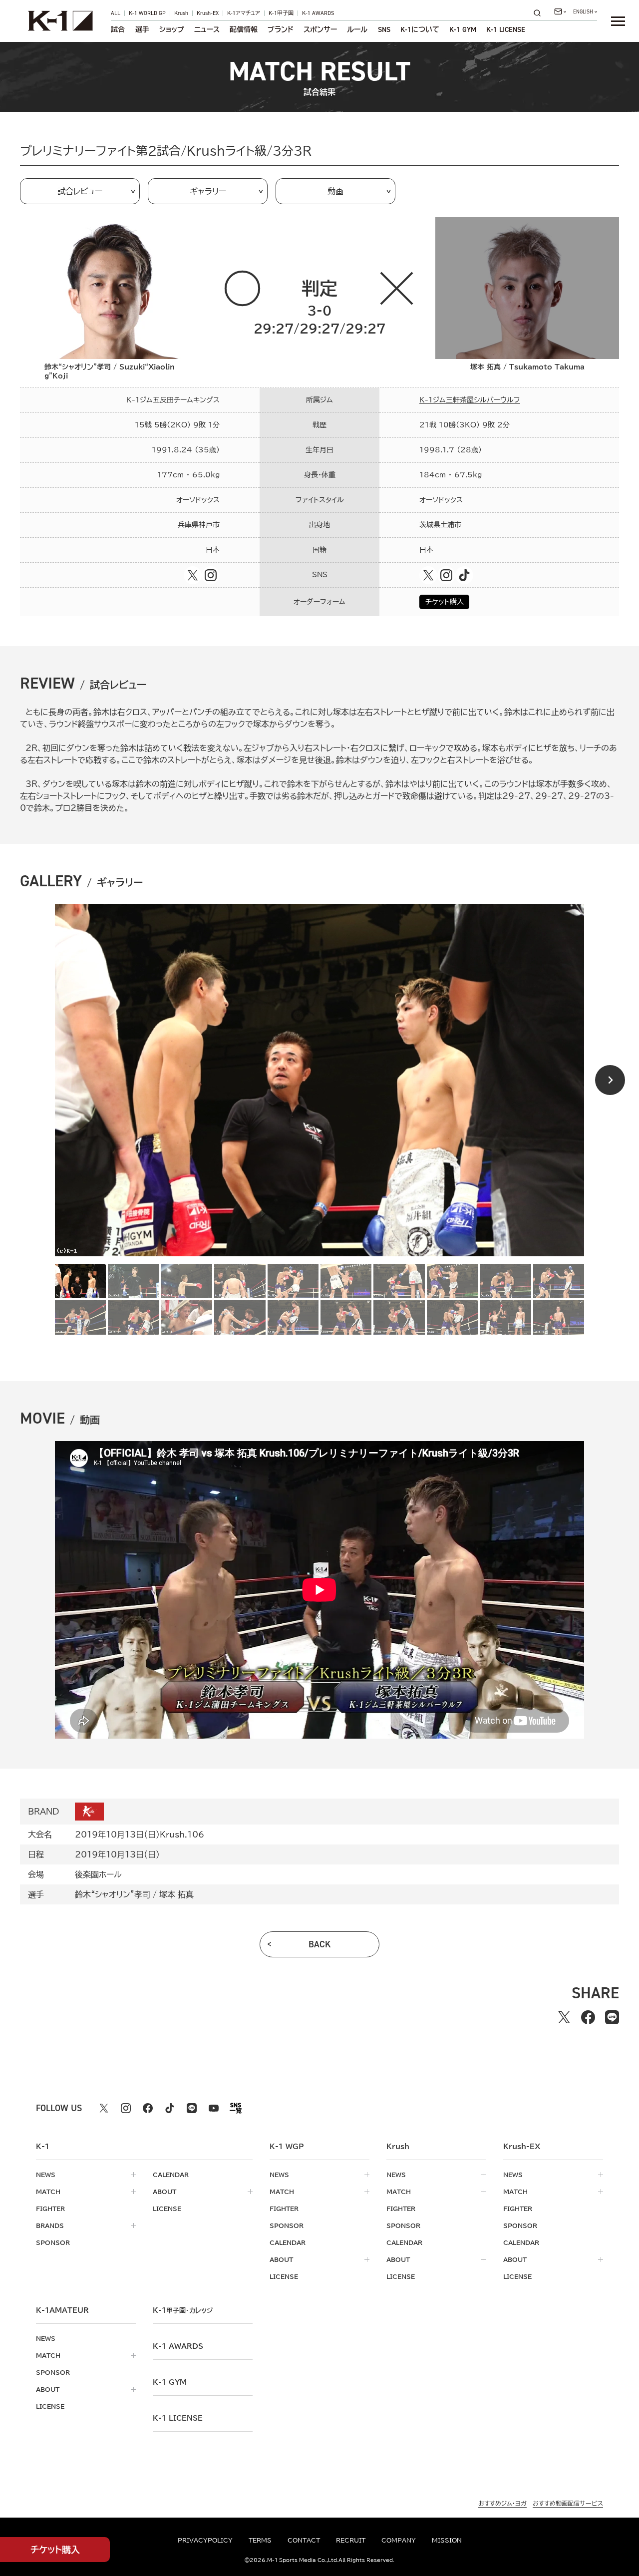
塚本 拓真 (176, 1894)
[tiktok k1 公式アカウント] (170, 2108)
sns (384, 29)
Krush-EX (208, 13)
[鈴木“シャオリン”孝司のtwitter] (193, 575)
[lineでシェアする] (612, 2017)
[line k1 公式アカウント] (192, 2108)
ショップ (172, 29)
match (48, 2192)
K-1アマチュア (244, 13)
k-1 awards (178, 2346)
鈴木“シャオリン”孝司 (113, 1894)
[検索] (540, 13)
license (167, 2208)
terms (260, 2540)
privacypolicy (205, 2540)
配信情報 (244, 29)
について (420, 29)
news (46, 2175)
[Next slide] (610, 1080)
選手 (142, 29)
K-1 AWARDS (318, 13)
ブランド (281, 29)
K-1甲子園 (281, 13)
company (399, 2540)
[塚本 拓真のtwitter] (428, 575)
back (320, 1944)
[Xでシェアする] (564, 2017)
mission (447, 2540)
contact (304, 2540)
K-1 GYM (463, 29)
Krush (181, 13)
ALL (116, 13)
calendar (171, 2175)
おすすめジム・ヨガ (502, 2503)
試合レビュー (80, 191)
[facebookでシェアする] (588, 2017)
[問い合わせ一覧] (560, 11)
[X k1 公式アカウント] (104, 2108)
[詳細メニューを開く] (618, 21)
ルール (357, 29)
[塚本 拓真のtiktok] (464, 575)
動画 (335, 191)
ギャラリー (208, 191)
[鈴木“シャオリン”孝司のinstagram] (211, 575)
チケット (55, 2550)
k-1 (183, 2310)
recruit (351, 2540)
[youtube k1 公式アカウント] (214, 2108)
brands (50, 2225)
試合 (118, 29)
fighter (50, 2208)
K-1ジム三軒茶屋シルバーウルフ (470, 400)
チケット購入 (445, 602)
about (164, 2192)
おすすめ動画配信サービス (568, 2503)
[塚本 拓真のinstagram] (446, 575)
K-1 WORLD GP (147, 13)
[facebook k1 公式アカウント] (148, 2108)
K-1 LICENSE (506, 29)
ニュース (207, 29)
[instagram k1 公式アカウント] (126, 2108)
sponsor (53, 2242)
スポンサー (320, 29)
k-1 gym (170, 2382)
